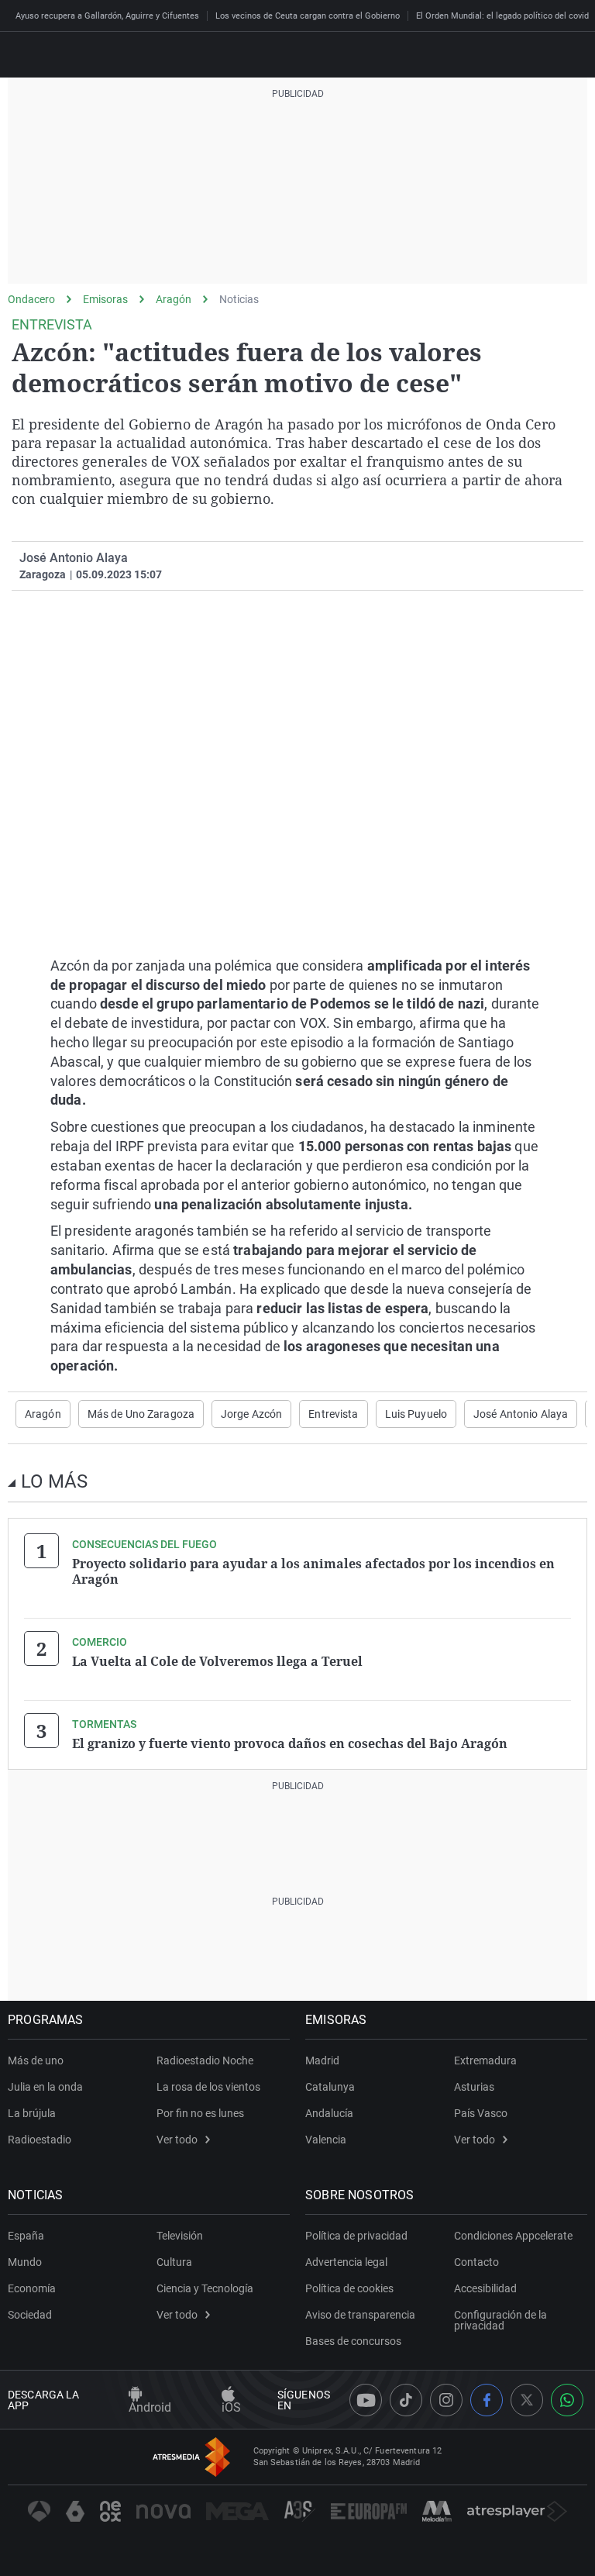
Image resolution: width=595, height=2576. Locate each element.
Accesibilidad (485, 2288)
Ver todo (177, 2140)
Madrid (322, 2060)
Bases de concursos (353, 2341)
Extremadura (485, 2060)
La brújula (32, 2113)
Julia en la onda (45, 2087)
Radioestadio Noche (205, 2060)
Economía (32, 2288)
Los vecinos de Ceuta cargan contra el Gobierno (308, 16)
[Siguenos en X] (527, 2400)
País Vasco (481, 2113)
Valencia (326, 2140)
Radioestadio (40, 2140)
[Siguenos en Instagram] (446, 2400)
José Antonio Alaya (521, 1414)
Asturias (474, 2087)
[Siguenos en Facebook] (487, 2400)
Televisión (180, 2236)
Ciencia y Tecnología (205, 2288)
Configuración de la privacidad (500, 2320)
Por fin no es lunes (200, 2113)
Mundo (25, 2262)
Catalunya (330, 2087)
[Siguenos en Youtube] (366, 2400)
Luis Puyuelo (416, 1414)
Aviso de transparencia (360, 2315)
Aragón (174, 299)
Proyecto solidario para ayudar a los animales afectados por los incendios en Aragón (313, 1571)
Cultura (174, 2262)
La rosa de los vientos (208, 2087)
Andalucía (329, 2113)
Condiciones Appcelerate (513, 2236)
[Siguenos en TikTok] (406, 2400)
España (26, 2236)
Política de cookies (349, 2288)
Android (150, 2407)
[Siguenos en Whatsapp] (567, 2400)
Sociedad (30, 2315)
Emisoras (105, 299)
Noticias (239, 299)
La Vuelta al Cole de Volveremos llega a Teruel (217, 1661)
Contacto (476, 2262)
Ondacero (31, 299)
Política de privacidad (356, 2236)
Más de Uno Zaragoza (141, 1414)
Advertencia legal (346, 2262)
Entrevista (333, 1414)
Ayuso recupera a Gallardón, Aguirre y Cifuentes (107, 16)
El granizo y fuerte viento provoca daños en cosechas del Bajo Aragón (290, 1743)
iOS (231, 2407)
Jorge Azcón (251, 1414)
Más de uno (36, 2060)
